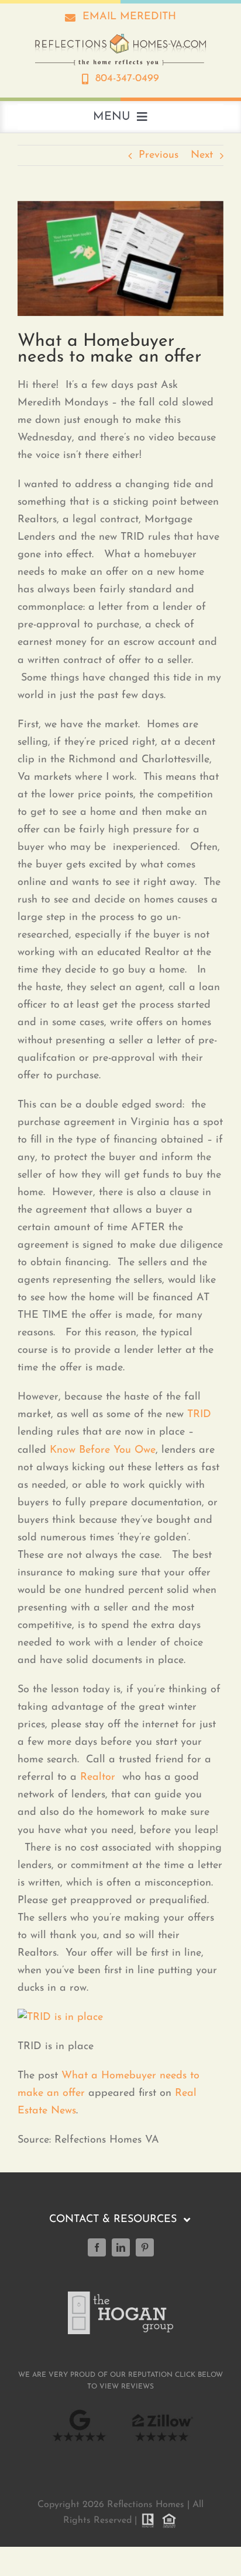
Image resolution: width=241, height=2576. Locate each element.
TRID (199, 1415)
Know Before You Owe (103, 1450)
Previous (159, 155)
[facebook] (97, 2247)
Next (202, 155)
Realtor (98, 1777)
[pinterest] (145, 2247)
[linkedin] (121, 2247)
